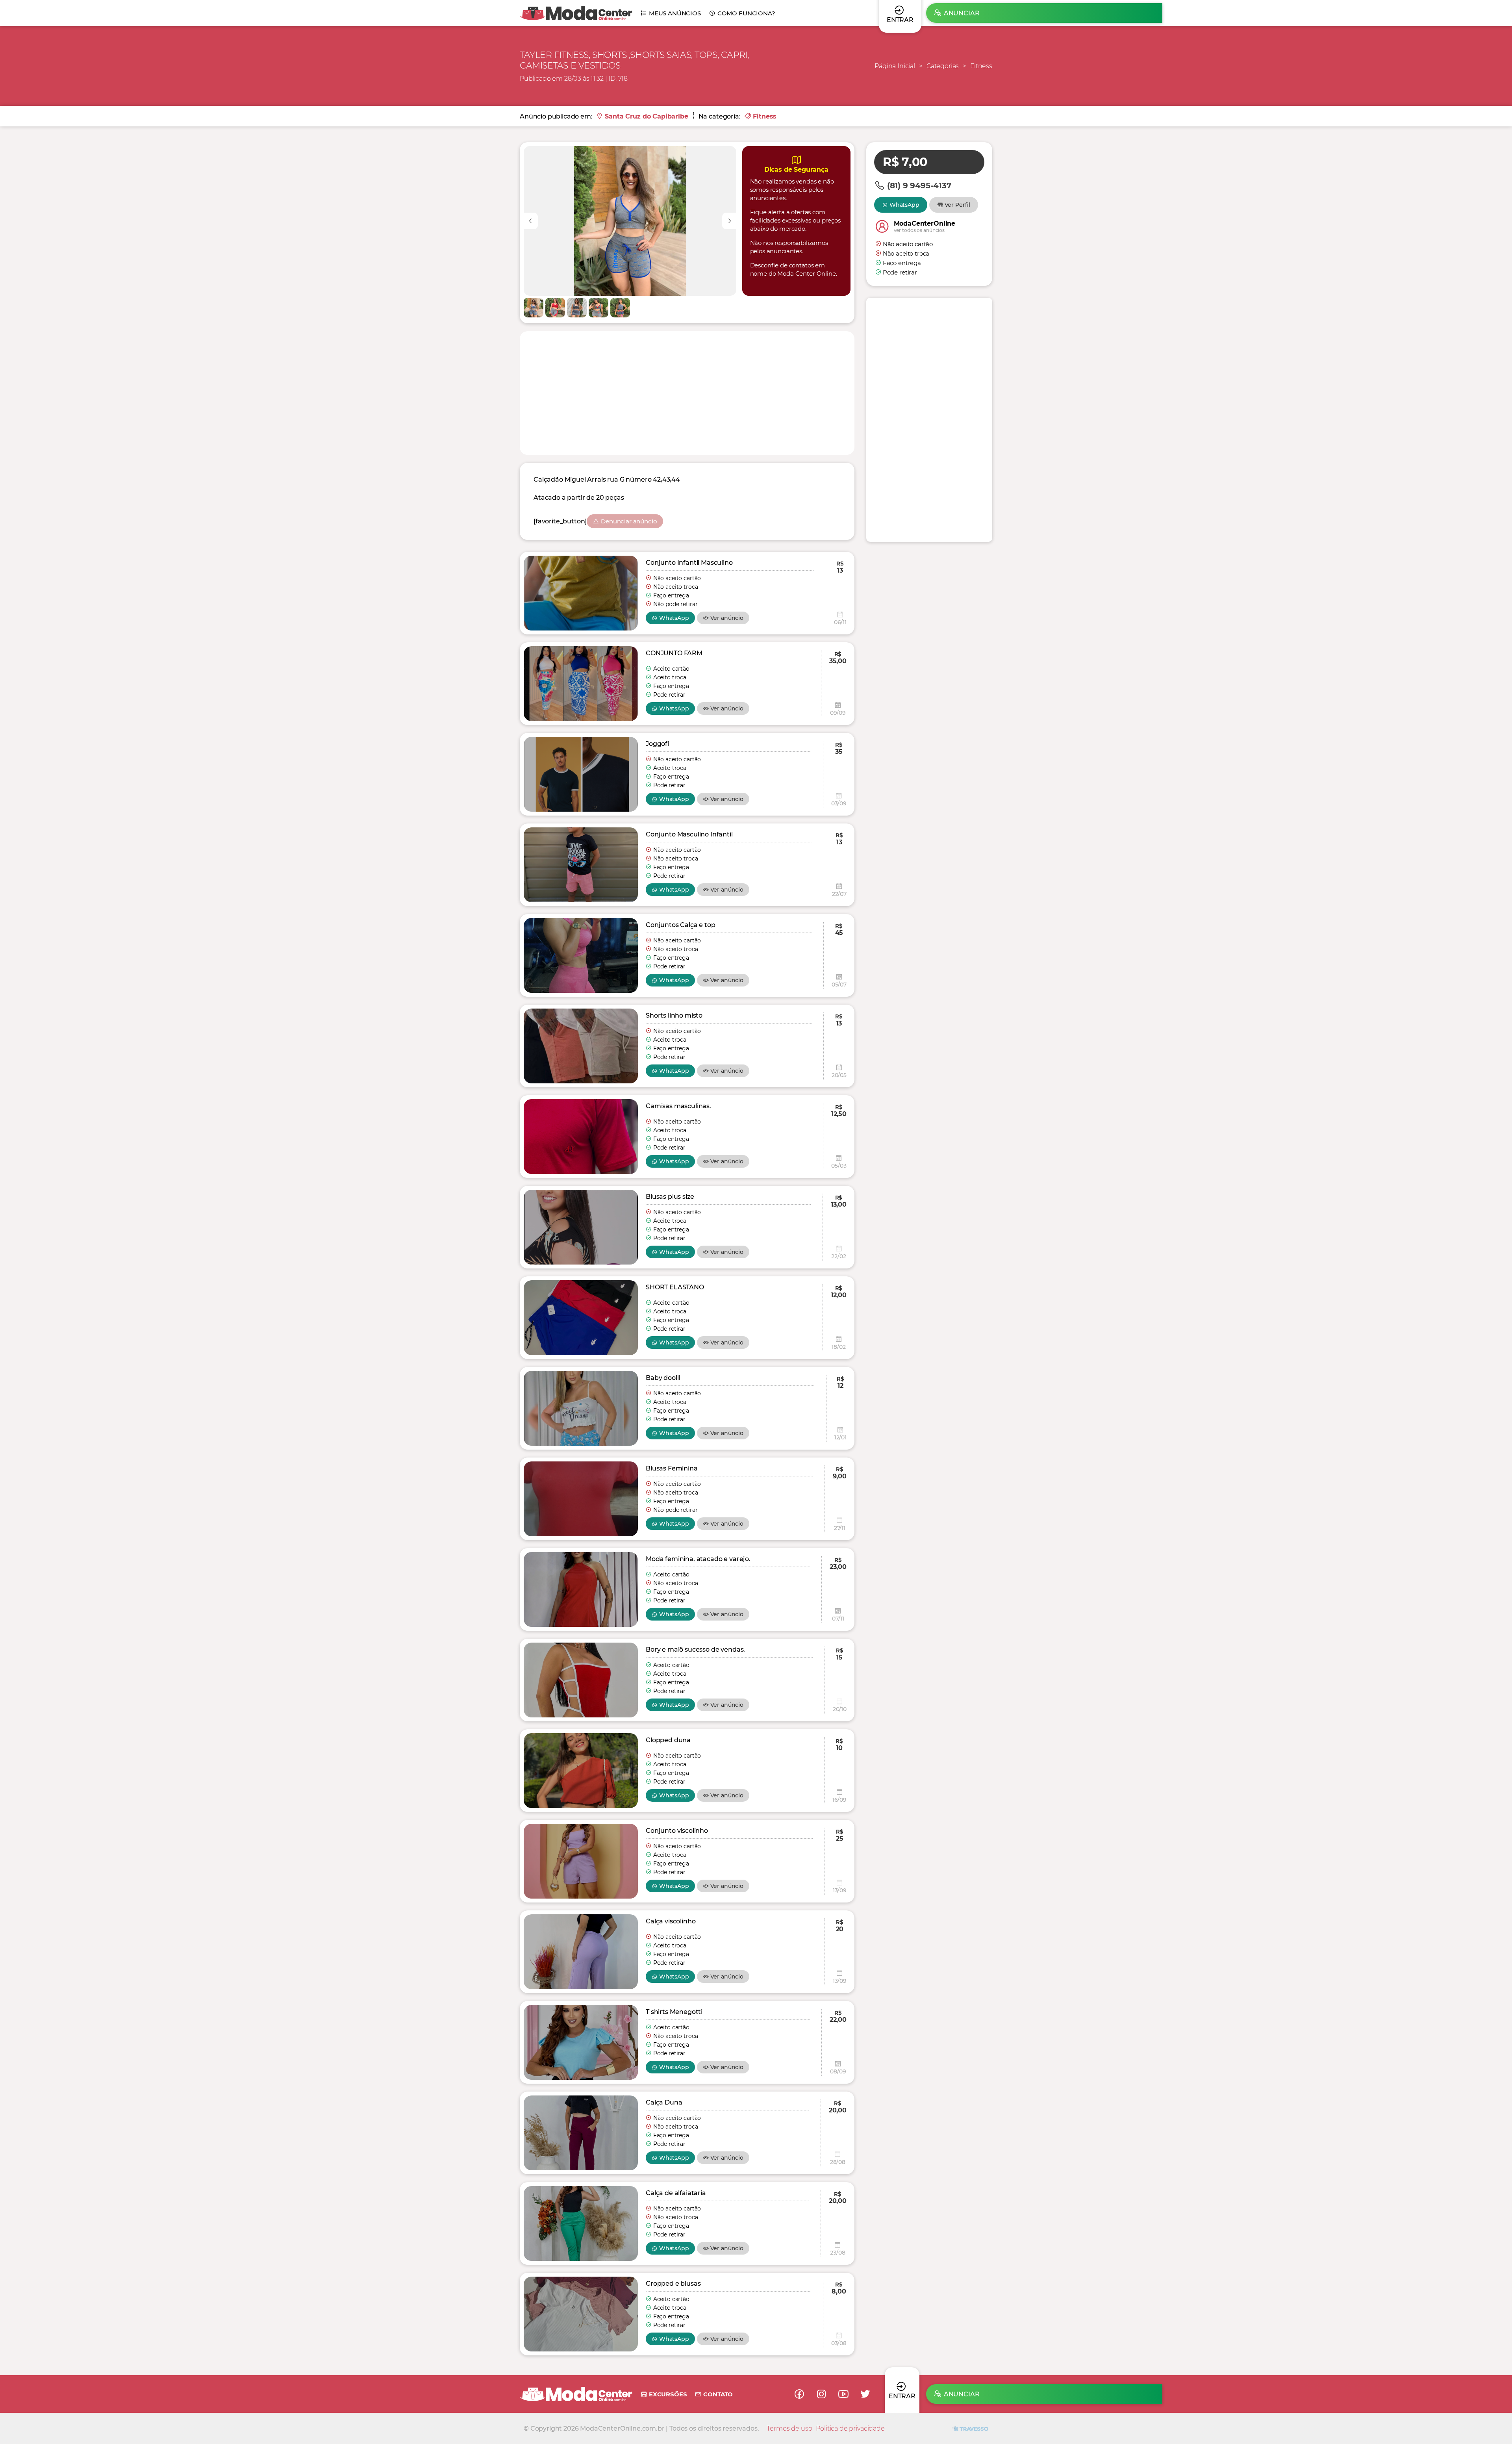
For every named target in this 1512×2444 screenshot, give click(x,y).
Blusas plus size (670, 1197)
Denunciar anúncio (629, 521)
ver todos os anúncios (919, 230)
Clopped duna (668, 1740)
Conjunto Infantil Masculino (689, 563)
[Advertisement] (687, 392)
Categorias (943, 66)
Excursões (668, 2394)
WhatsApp (674, 618)
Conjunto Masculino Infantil (689, 834)
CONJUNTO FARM (674, 653)
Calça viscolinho (671, 1921)
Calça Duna (664, 2102)
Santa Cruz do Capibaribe (646, 116)
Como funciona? (746, 13)
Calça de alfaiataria (676, 2193)
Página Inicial (895, 66)
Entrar (902, 2396)
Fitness (981, 66)
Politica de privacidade (850, 2428)
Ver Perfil (958, 205)
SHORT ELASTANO (675, 1287)
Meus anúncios (675, 13)
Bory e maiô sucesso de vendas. (695, 1649)
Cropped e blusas (673, 2284)
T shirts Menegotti (674, 2012)
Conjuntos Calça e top (681, 925)
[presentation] (531, 221)
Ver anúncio (727, 618)
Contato (718, 2394)
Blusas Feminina (672, 1468)
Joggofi (658, 744)
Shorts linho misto (674, 1015)
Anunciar (962, 13)
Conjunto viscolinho (677, 1831)
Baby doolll (663, 1378)
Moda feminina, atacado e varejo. (698, 1559)
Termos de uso (789, 2428)
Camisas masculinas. (678, 1106)
